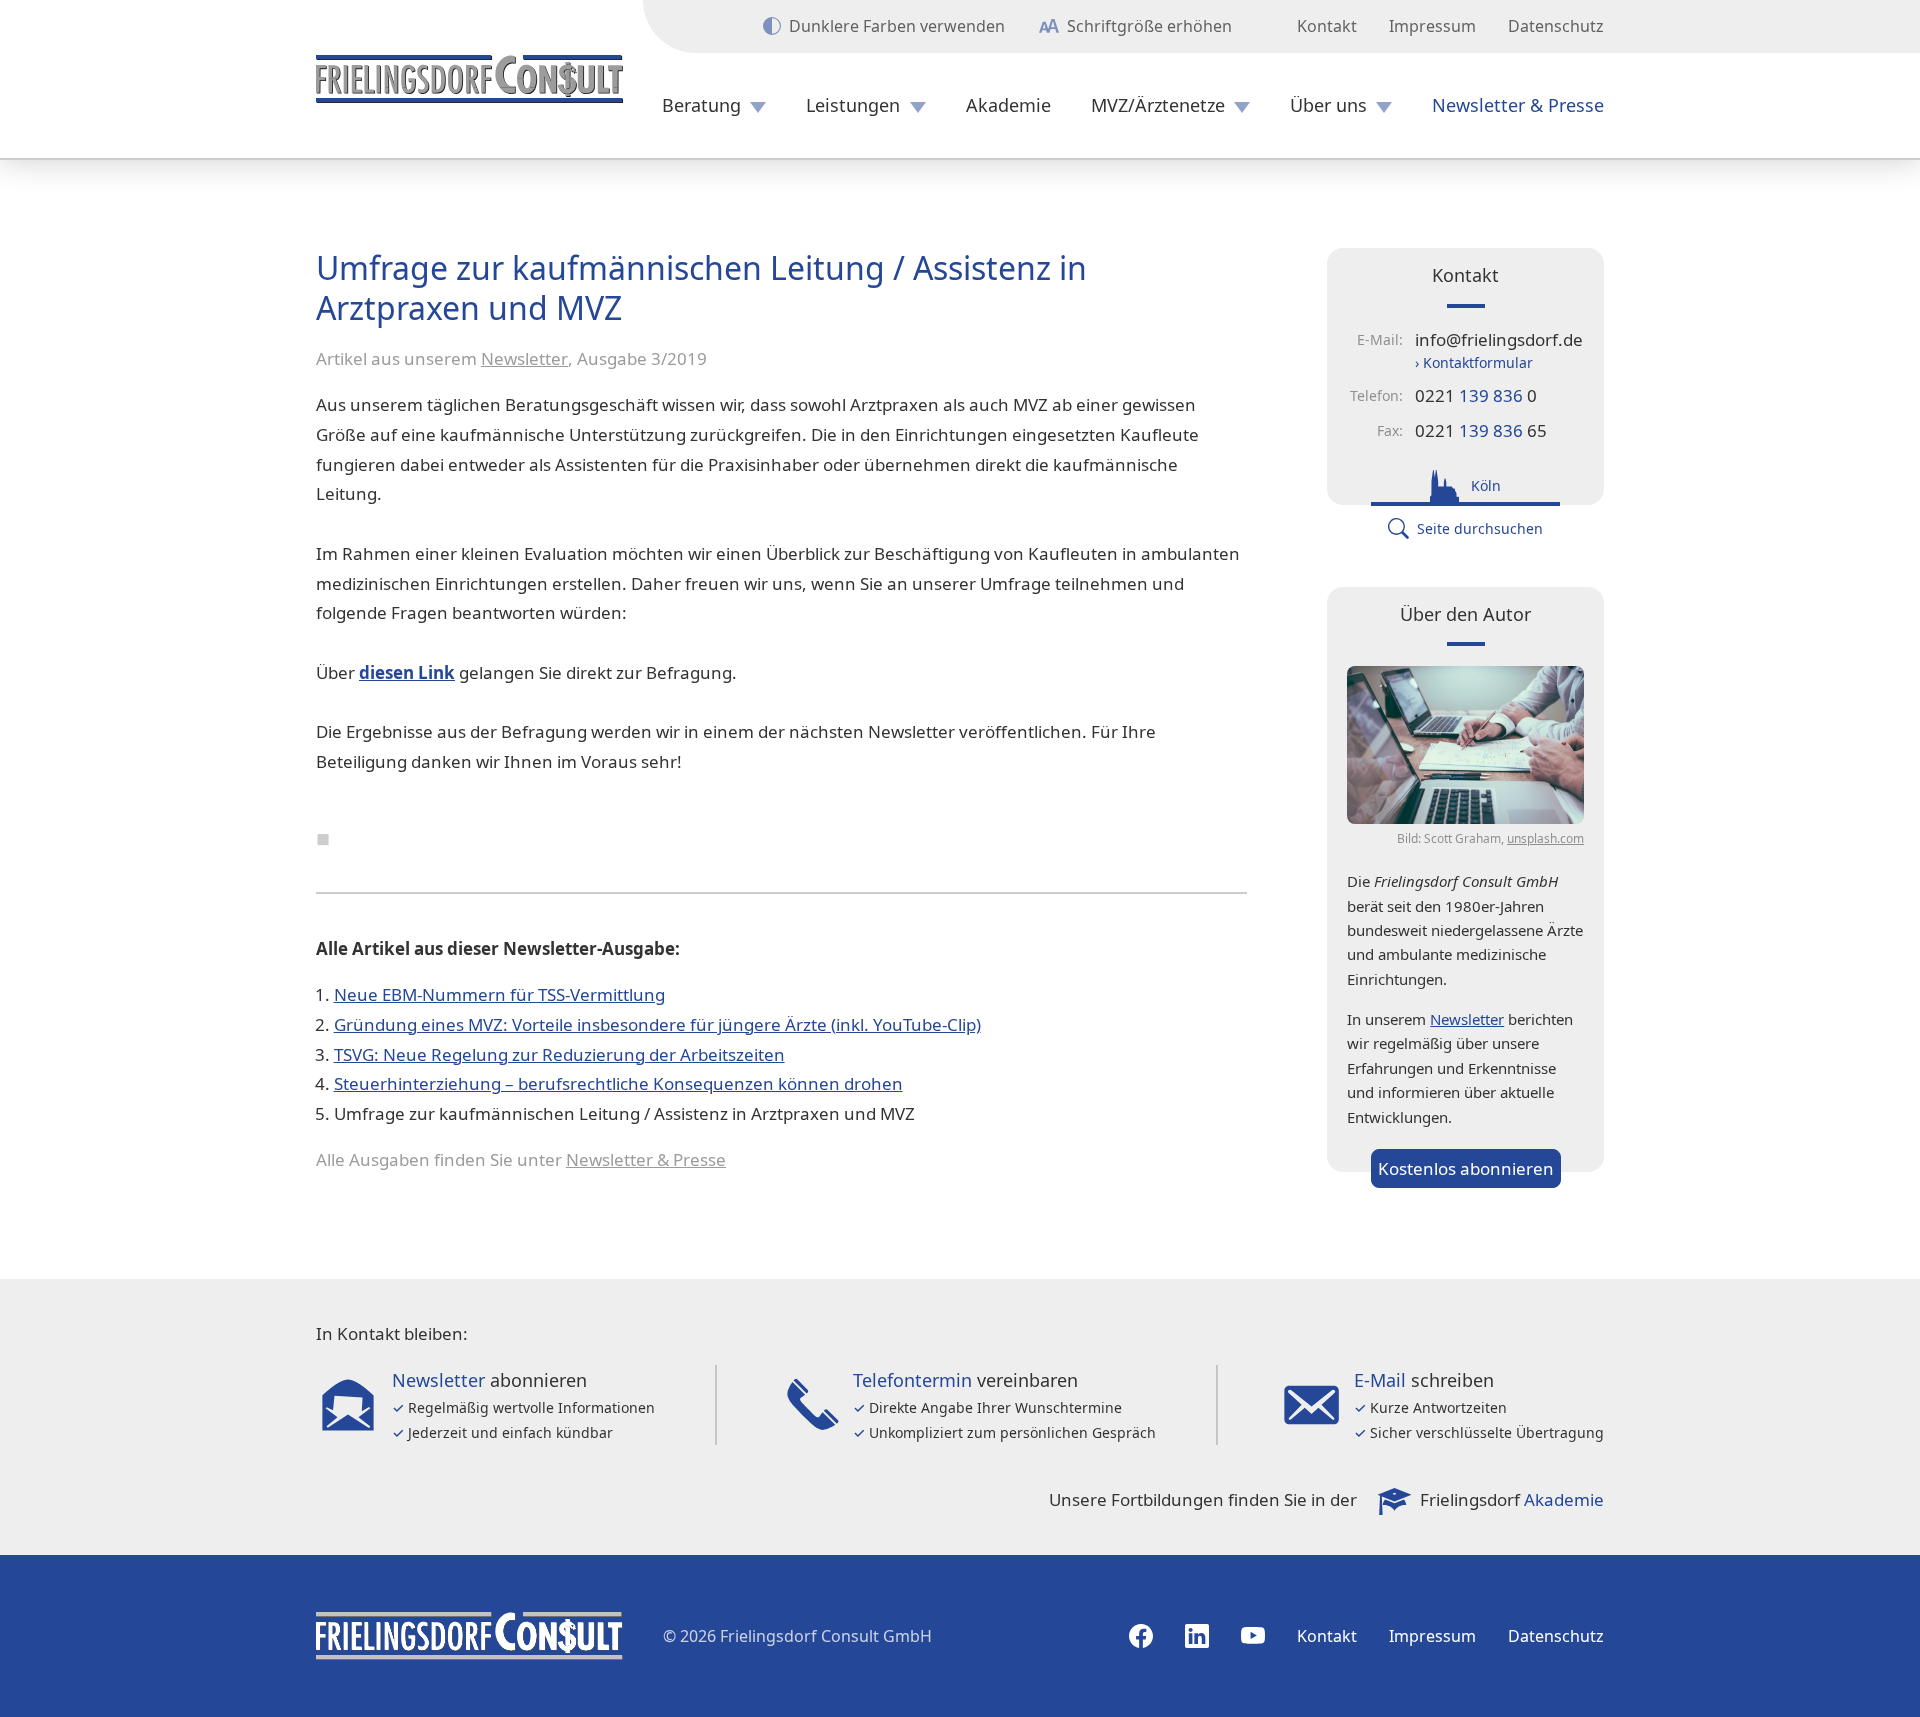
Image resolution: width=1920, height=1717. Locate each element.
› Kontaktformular (1474, 362)
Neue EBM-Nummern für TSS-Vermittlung (499, 994)
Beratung (701, 105)
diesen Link (407, 672)
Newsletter (524, 358)
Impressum (1432, 26)
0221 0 (1476, 395)
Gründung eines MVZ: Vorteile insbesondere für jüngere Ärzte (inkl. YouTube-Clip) (657, 1024)
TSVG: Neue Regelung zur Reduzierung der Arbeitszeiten (559, 1054)
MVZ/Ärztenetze (1158, 105)
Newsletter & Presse (1518, 105)
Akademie (1008, 105)
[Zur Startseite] (469, 79)
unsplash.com (1545, 838)
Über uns (1328, 105)
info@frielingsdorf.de (1499, 339)
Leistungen (853, 105)
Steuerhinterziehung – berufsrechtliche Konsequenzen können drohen (618, 1083)
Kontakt (1327, 26)
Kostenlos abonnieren (1466, 1168)
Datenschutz (1556, 26)
